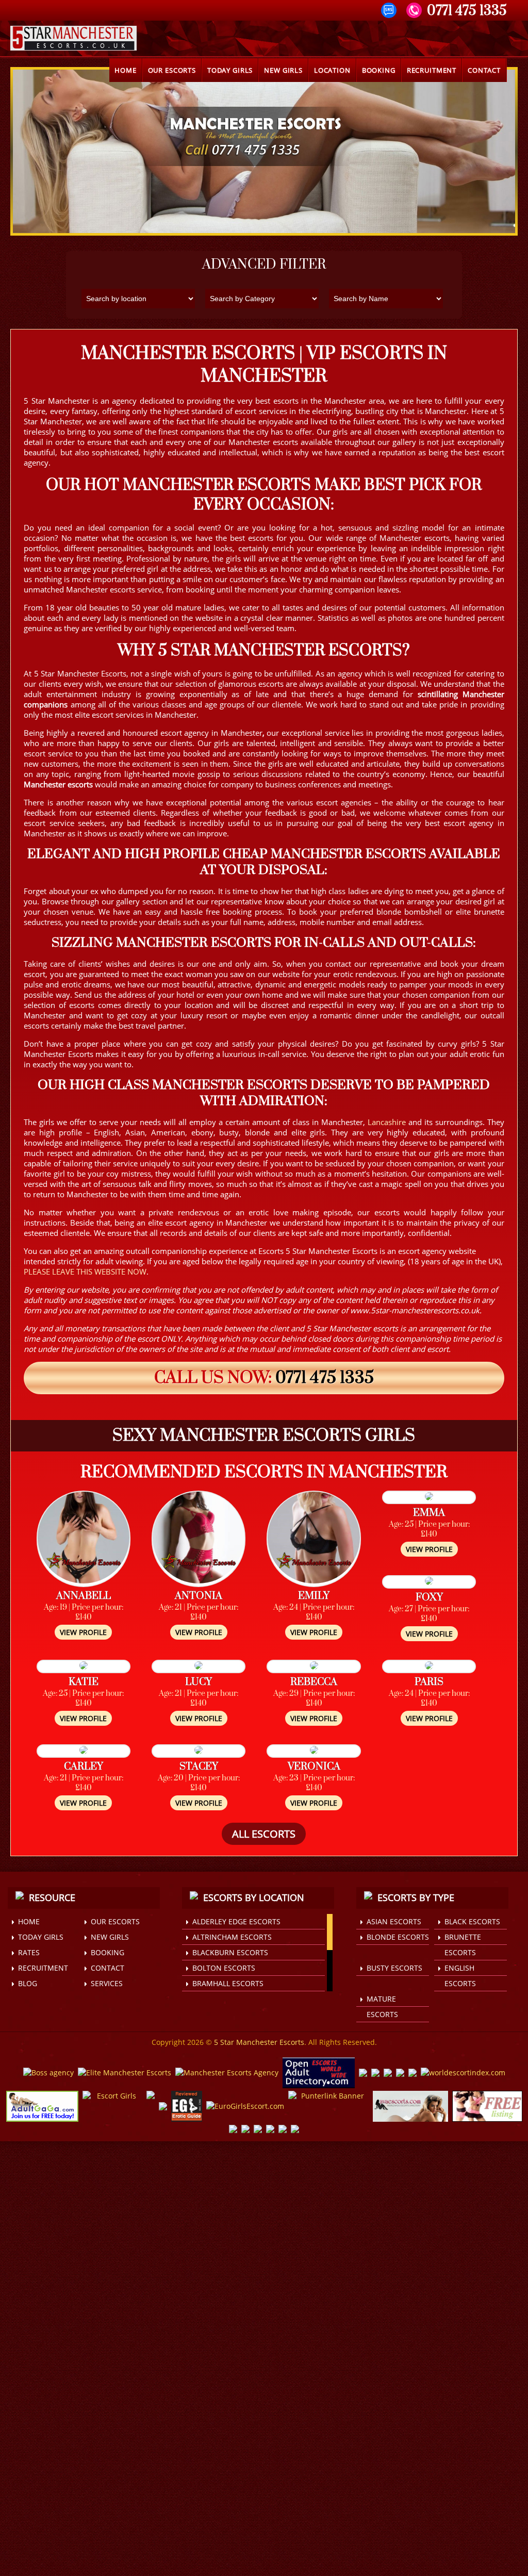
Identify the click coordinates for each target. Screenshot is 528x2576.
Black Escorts (472, 1921)
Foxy (429, 1598)
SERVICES (107, 1983)
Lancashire (387, 1122)
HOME (125, 70)
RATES (29, 1952)
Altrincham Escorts (232, 1937)
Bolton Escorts (224, 1968)
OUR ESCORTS (172, 70)
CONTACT (484, 70)
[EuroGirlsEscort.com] (245, 2107)
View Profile (83, 1632)
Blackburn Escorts (230, 1952)
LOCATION (332, 70)
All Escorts (264, 1834)
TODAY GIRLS (230, 70)
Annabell (84, 1596)
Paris (429, 1682)
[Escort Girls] (112, 2107)
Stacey (199, 1767)
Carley (84, 1767)
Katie (84, 1682)
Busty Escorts (394, 1968)
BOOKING (379, 70)
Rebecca (314, 1682)
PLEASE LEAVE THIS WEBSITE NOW (85, 1272)
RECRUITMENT (432, 70)
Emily (314, 1596)
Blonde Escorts (398, 1937)
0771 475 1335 (325, 1378)
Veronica (314, 1767)
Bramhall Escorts (228, 1983)
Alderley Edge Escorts (236, 1921)
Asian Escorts (394, 1921)
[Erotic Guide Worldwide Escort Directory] (187, 2107)
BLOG (28, 1983)
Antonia (199, 1596)
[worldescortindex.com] (463, 2073)
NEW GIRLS (283, 70)
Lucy (199, 1682)
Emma (429, 1513)
